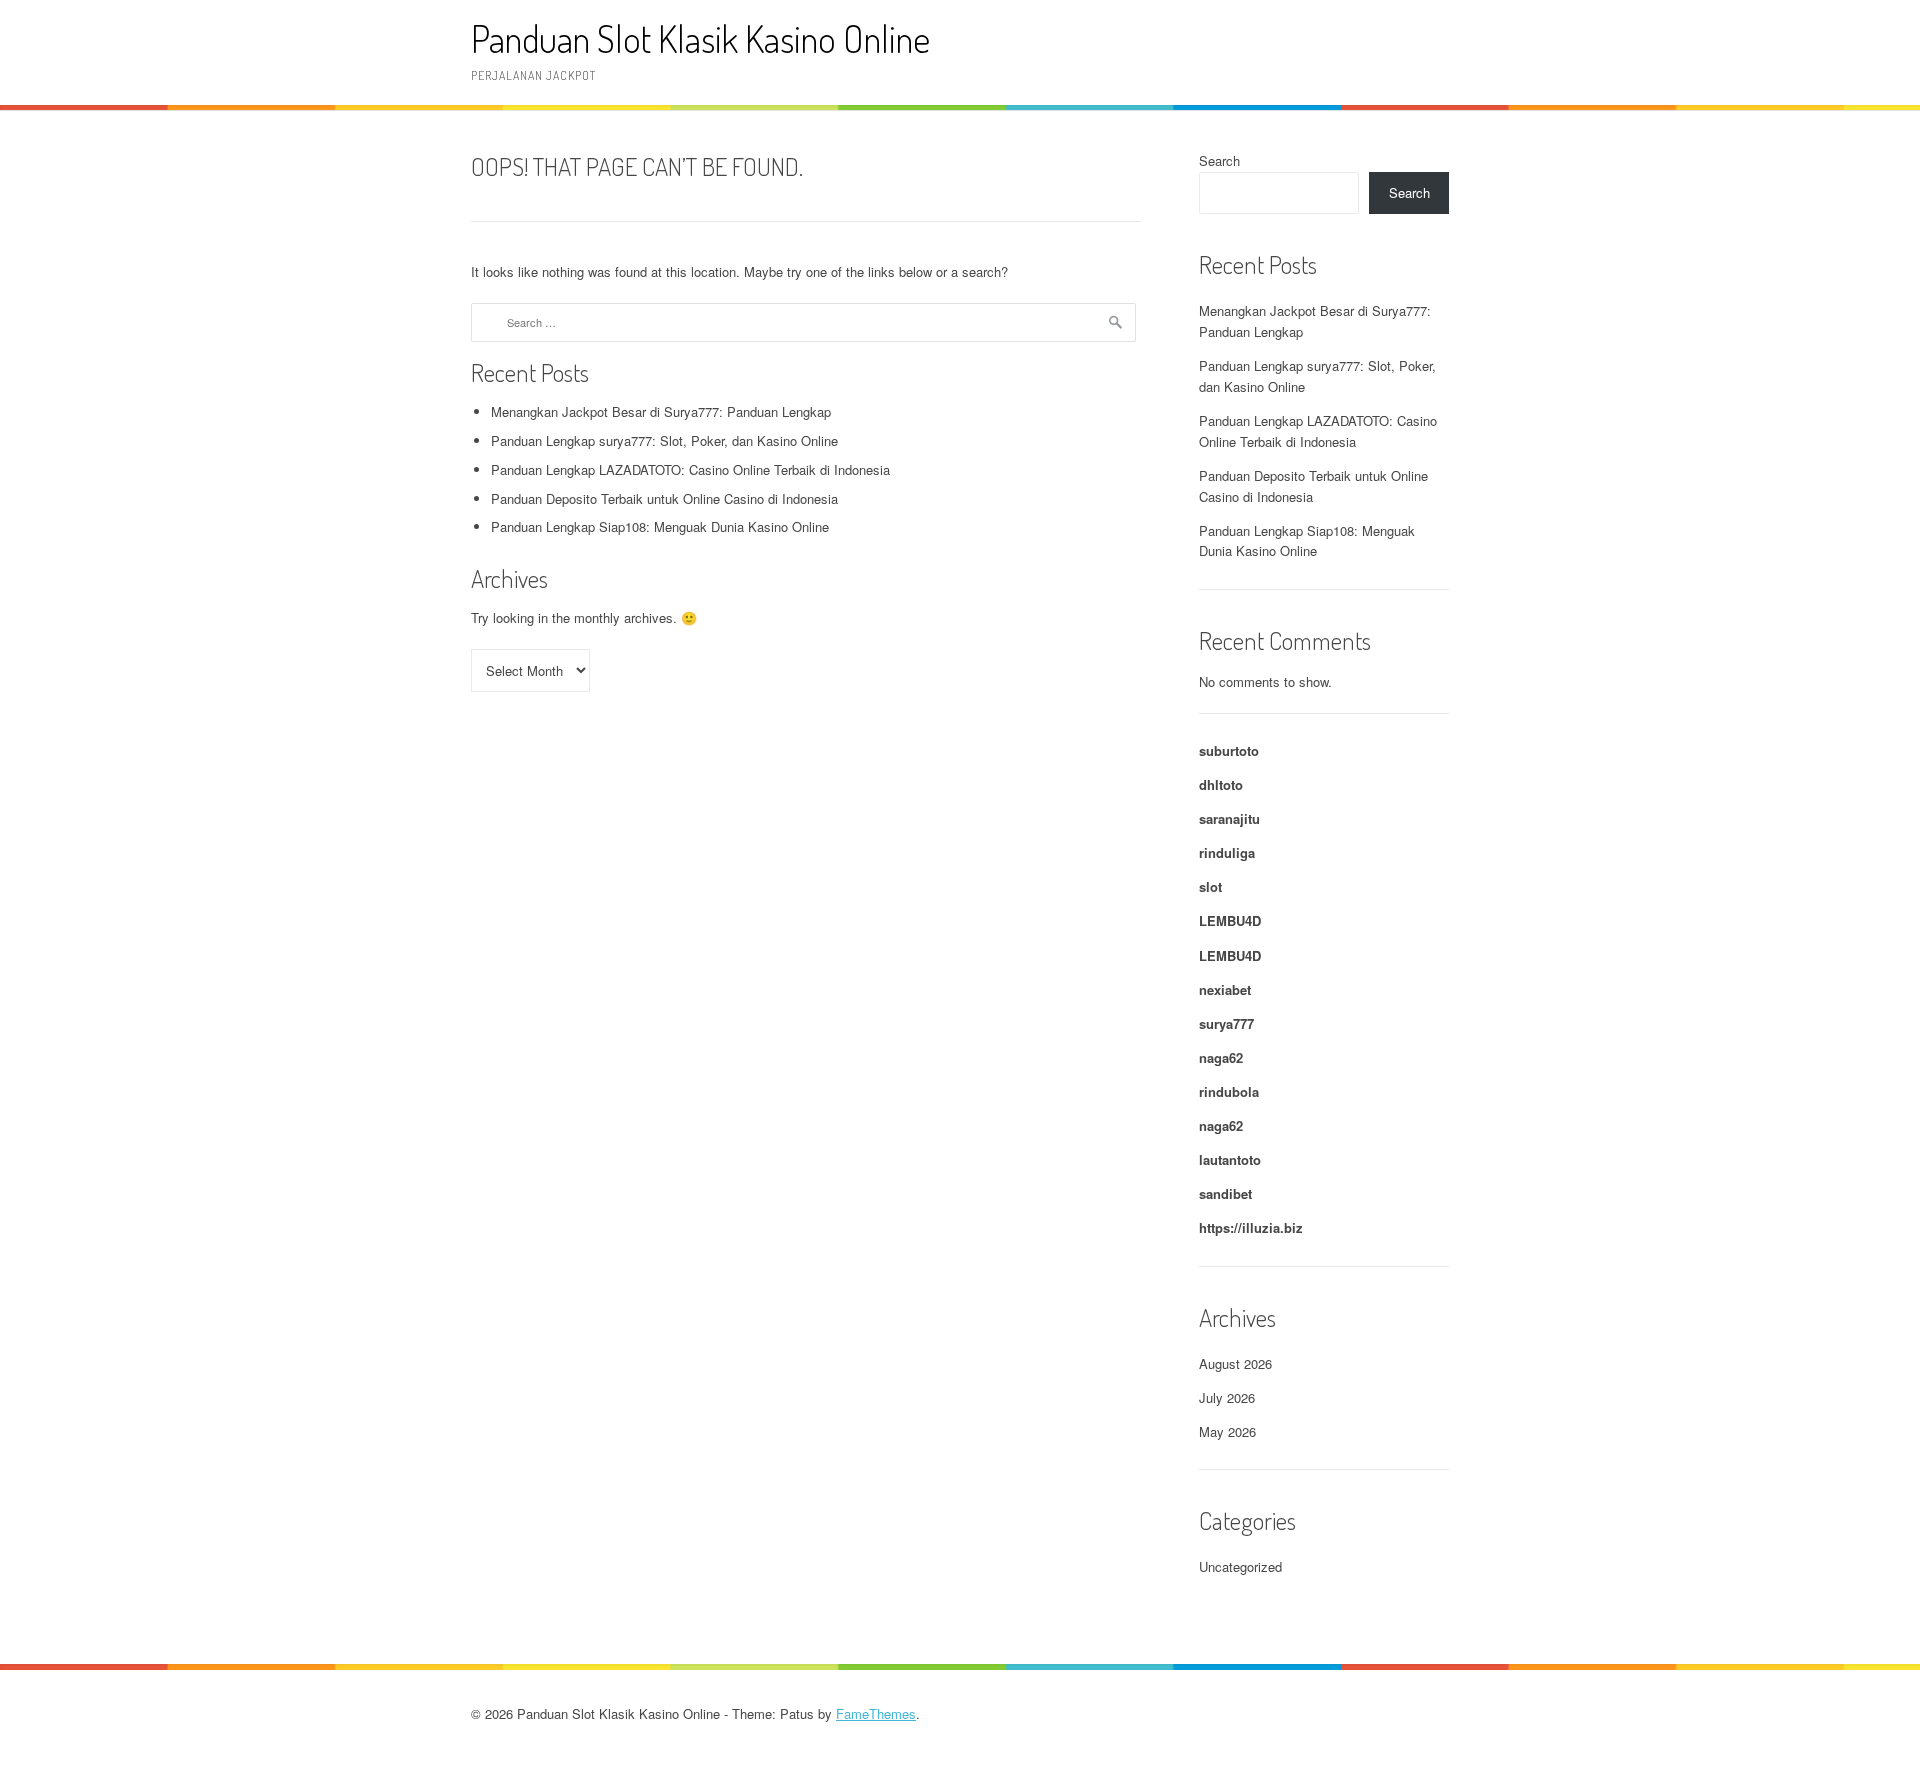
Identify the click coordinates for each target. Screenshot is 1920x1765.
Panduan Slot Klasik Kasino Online (700, 38)
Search (1219, 160)
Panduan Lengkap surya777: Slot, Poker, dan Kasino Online (664, 440)
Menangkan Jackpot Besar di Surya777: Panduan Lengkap (661, 411)
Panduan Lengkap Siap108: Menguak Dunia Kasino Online (660, 526)
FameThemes (876, 1713)
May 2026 (1227, 1431)
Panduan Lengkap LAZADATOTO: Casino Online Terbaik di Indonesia (690, 469)
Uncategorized (1240, 1566)
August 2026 (1235, 1363)
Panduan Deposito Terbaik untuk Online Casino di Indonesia (664, 498)
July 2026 (1227, 1397)
